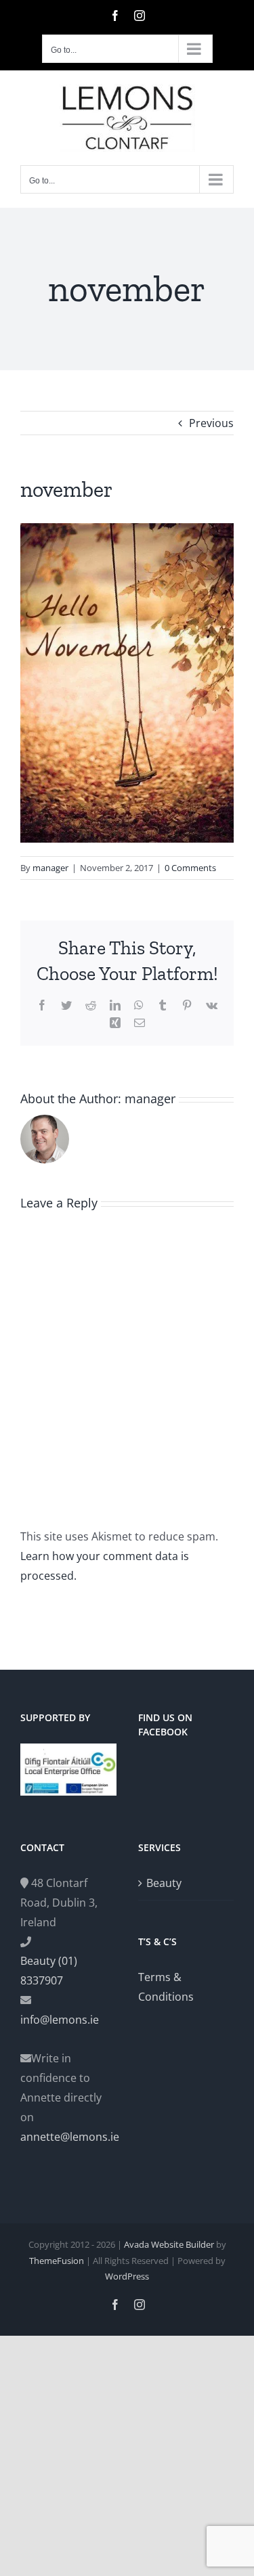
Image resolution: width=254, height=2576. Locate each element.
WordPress (127, 2276)
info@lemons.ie (60, 2020)
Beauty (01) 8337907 (49, 1971)
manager (50, 868)
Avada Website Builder (169, 2244)
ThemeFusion (57, 2261)
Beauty (164, 1883)
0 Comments (190, 868)
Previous (211, 423)
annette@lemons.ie (68, 2137)
